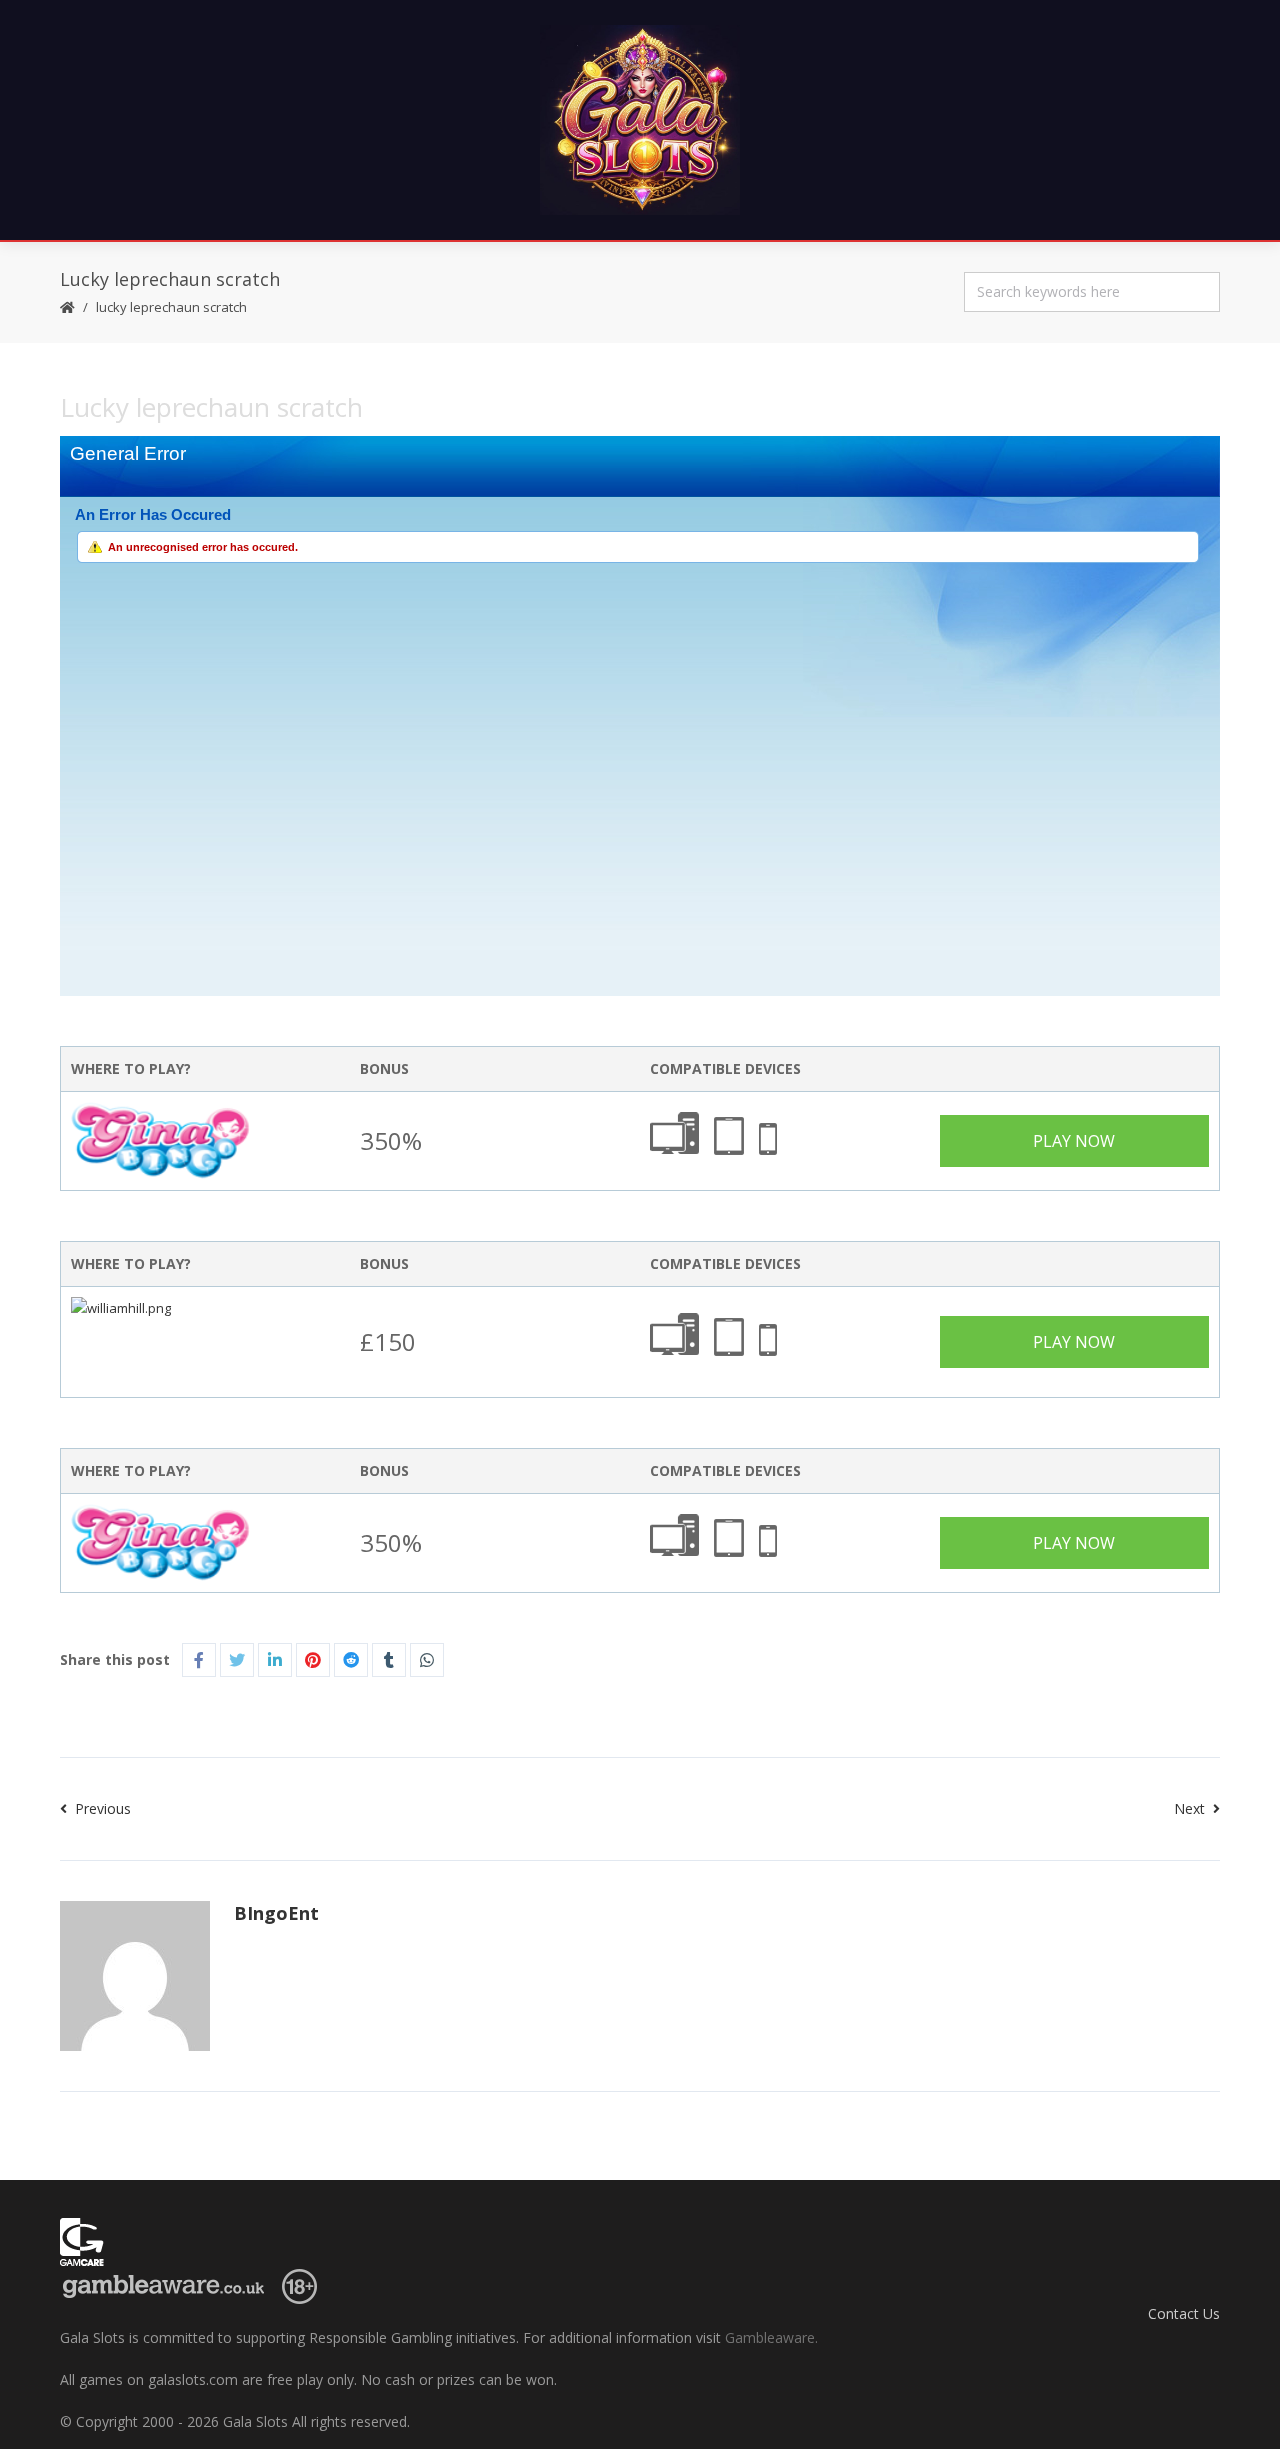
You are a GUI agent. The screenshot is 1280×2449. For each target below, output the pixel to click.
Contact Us (1184, 2313)
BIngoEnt (276, 1913)
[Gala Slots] (640, 120)
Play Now (1074, 1141)
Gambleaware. (771, 2337)
